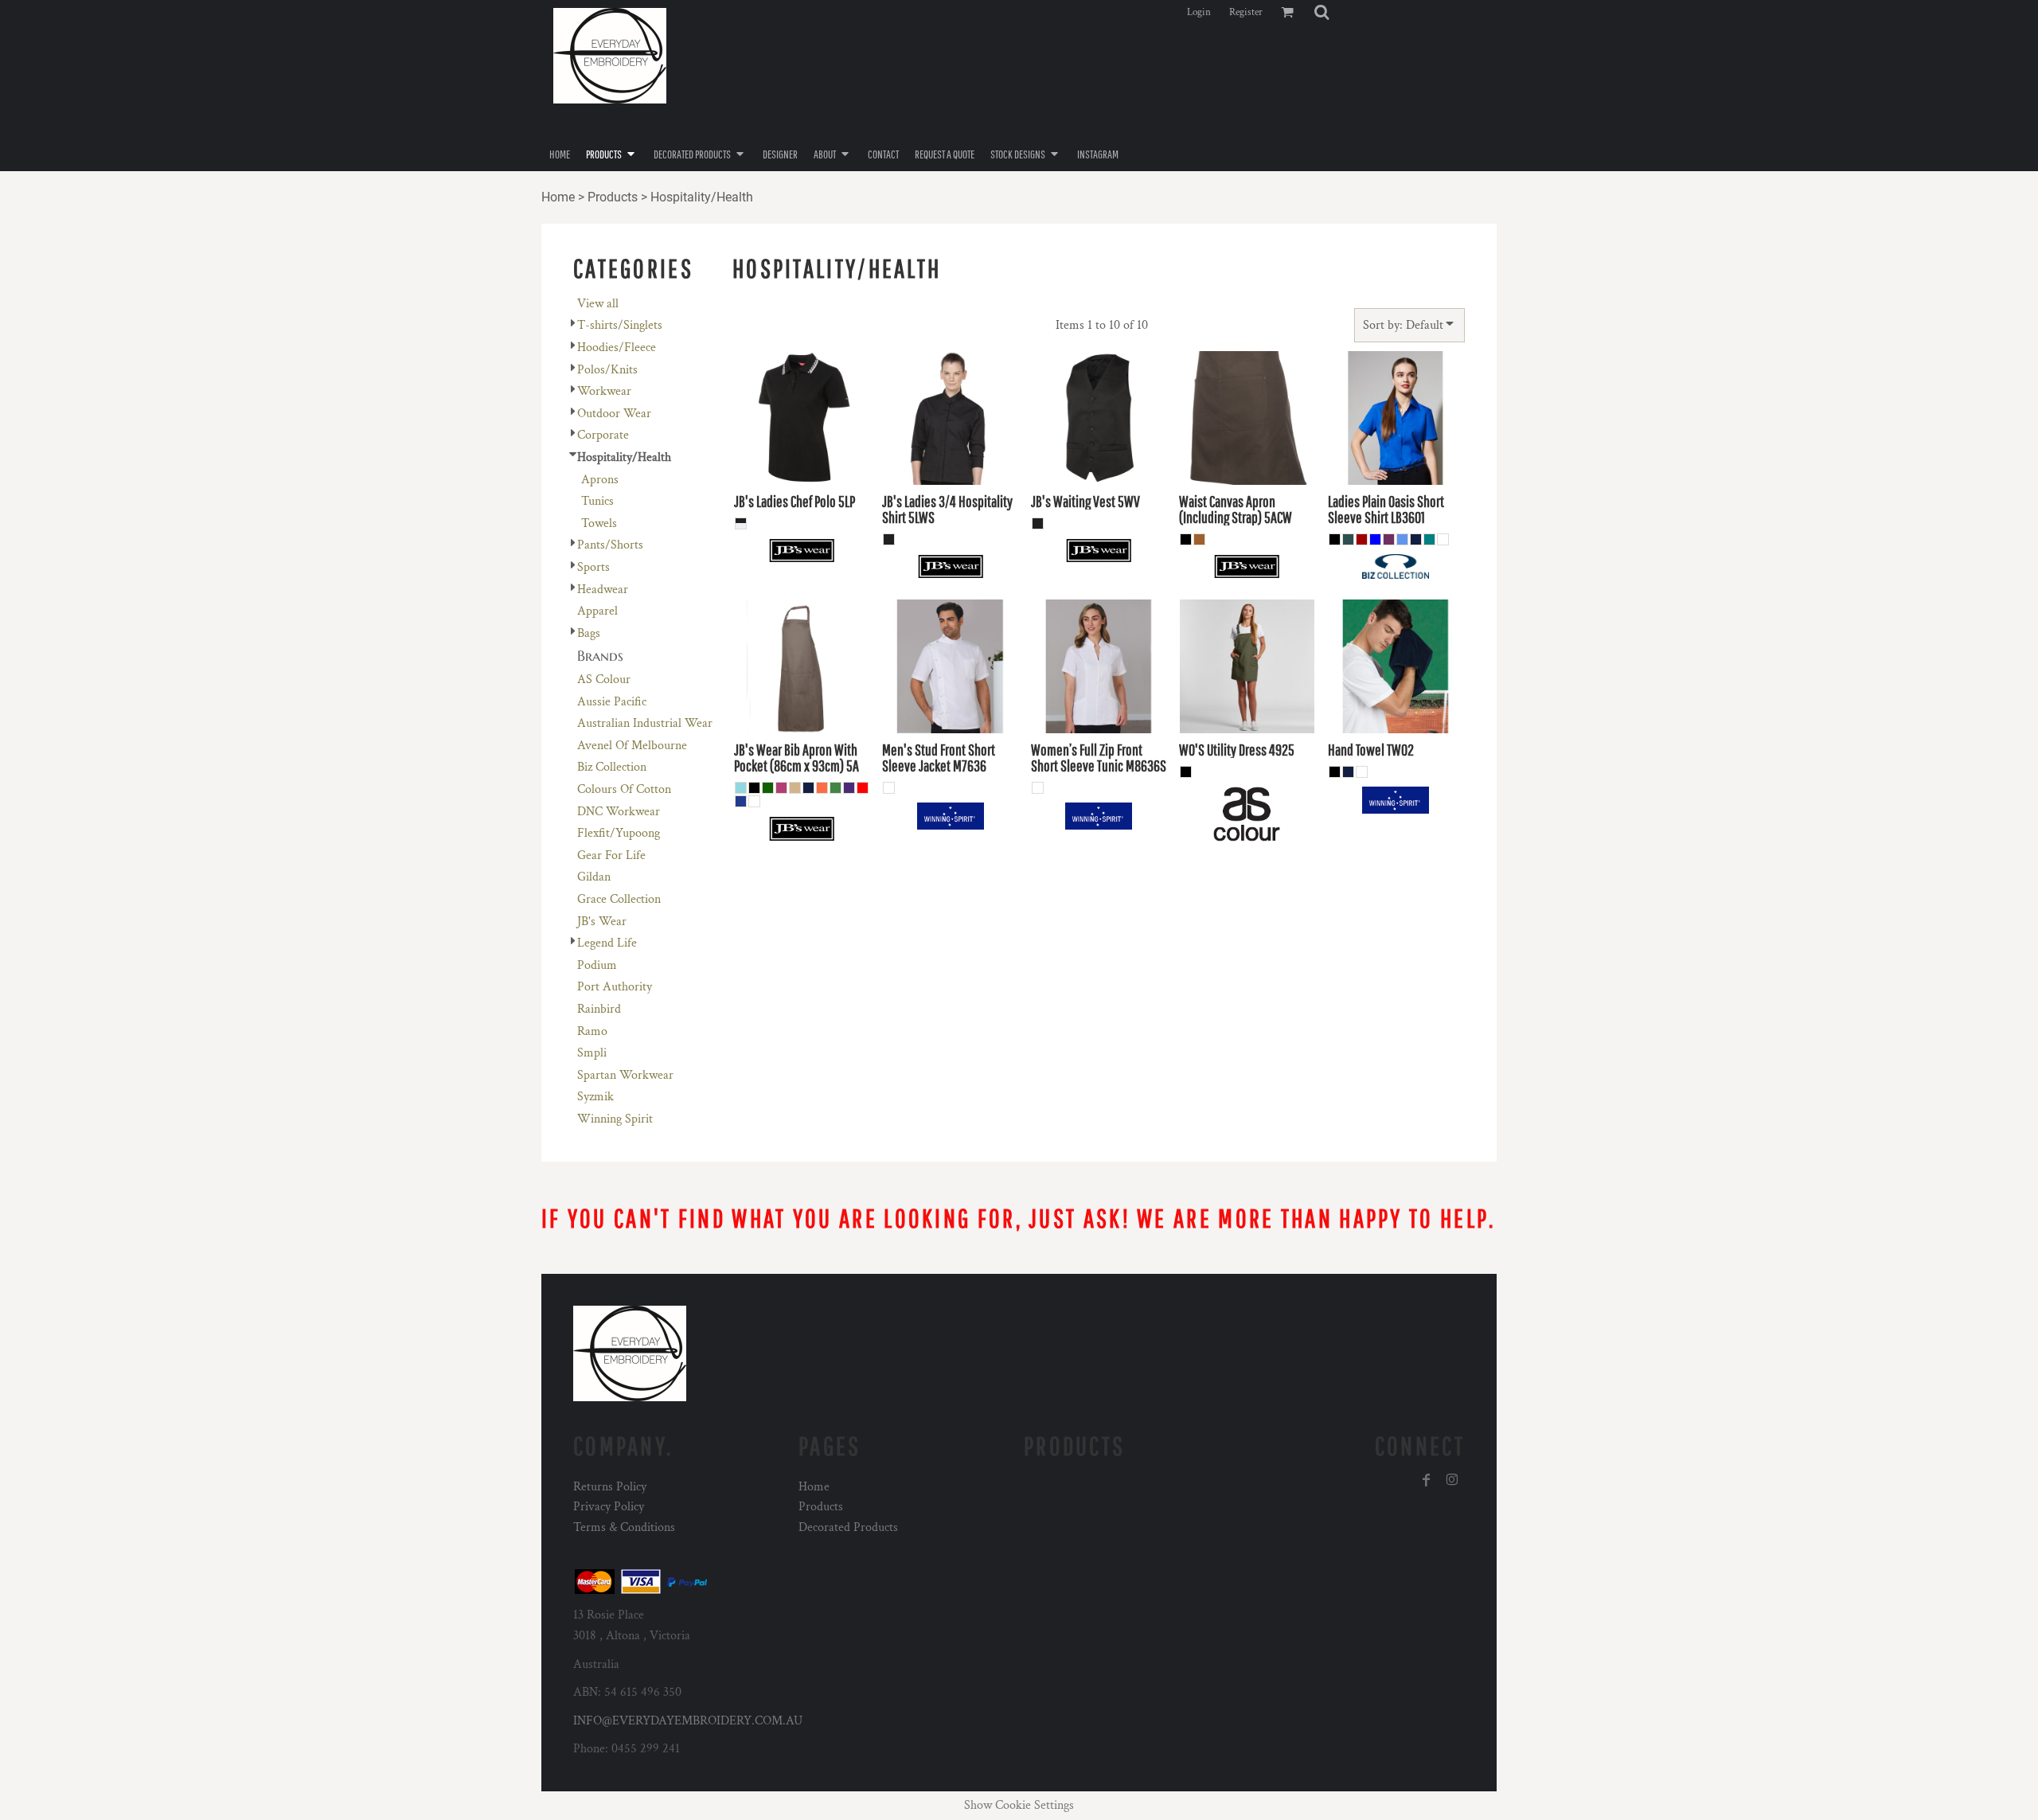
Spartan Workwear (625, 1075)
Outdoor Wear (614, 414)
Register (1246, 12)
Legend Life (607, 943)
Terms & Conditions (624, 1527)
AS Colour (604, 680)
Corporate (603, 435)
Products (613, 197)
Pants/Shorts (610, 545)
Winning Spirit (615, 1119)
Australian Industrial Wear (645, 723)
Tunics (597, 501)
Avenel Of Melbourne (632, 746)
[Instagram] (1452, 1480)
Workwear (604, 391)
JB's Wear (602, 922)
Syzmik (595, 1097)
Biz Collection (612, 767)
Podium (597, 965)
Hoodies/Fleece (617, 348)
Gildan (594, 877)
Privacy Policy (609, 1507)
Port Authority (615, 987)
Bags (589, 633)
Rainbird (599, 1009)
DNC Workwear (619, 812)
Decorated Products (848, 1527)
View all (598, 304)
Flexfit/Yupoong (619, 833)
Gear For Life (611, 855)
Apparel (597, 611)
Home (558, 197)
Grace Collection (619, 899)
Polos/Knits (607, 370)
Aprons (600, 480)
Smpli (592, 1053)
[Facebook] (1427, 1480)
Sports (593, 567)
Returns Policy (610, 1487)
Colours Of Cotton (624, 789)
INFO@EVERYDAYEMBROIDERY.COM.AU (688, 1721)
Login (1199, 12)
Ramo (592, 1031)
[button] (1322, 12)
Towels (599, 523)
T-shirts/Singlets (620, 325)
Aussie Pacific (612, 702)
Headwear (603, 590)
